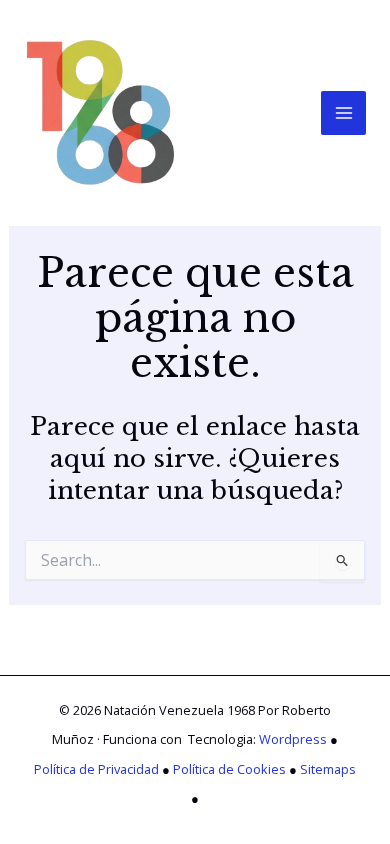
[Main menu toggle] (343, 113)
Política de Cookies (229, 769)
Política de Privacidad (96, 769)
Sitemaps (328, 769)
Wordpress (293, 739)
